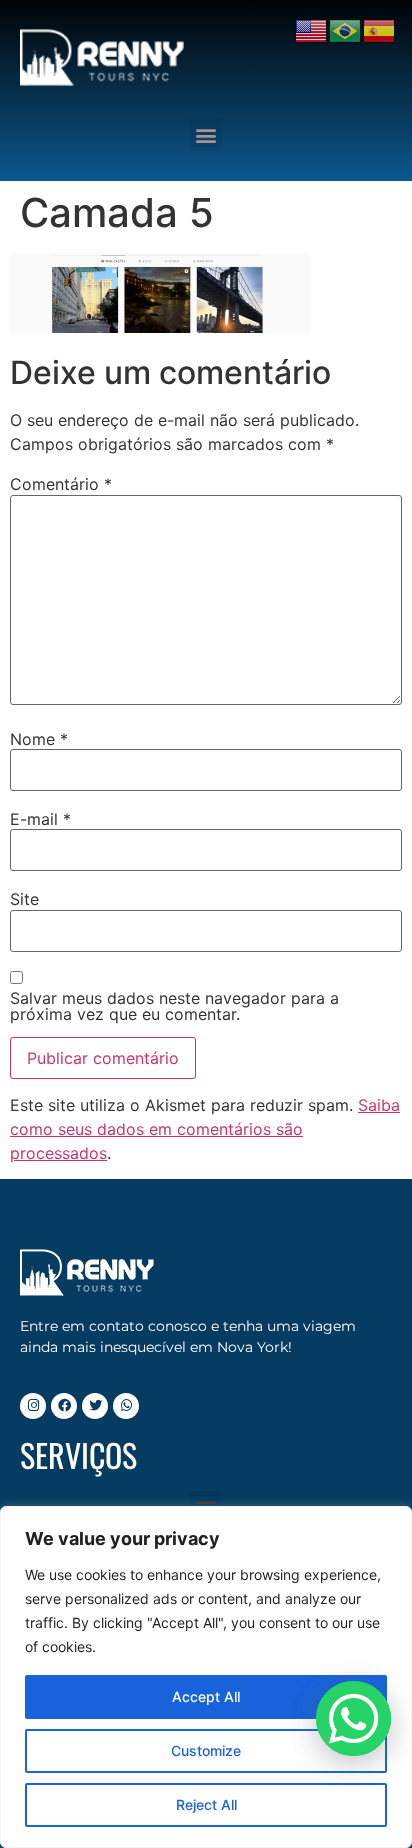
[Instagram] (33, 1406)
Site (24, 899)
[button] (206, 134)
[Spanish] (380, 29)
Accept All (206, 1696)
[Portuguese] (346, 29)
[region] (206, 1677)
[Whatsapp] (126, 1406)
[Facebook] (64, 1406)
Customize (206, 1750)
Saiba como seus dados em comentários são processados (205, 1129)
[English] (312, 29)
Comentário (61, 484)
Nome (39, 739)
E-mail (40, 819)
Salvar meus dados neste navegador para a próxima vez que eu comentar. (174, 1006)
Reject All (206, 1804)
